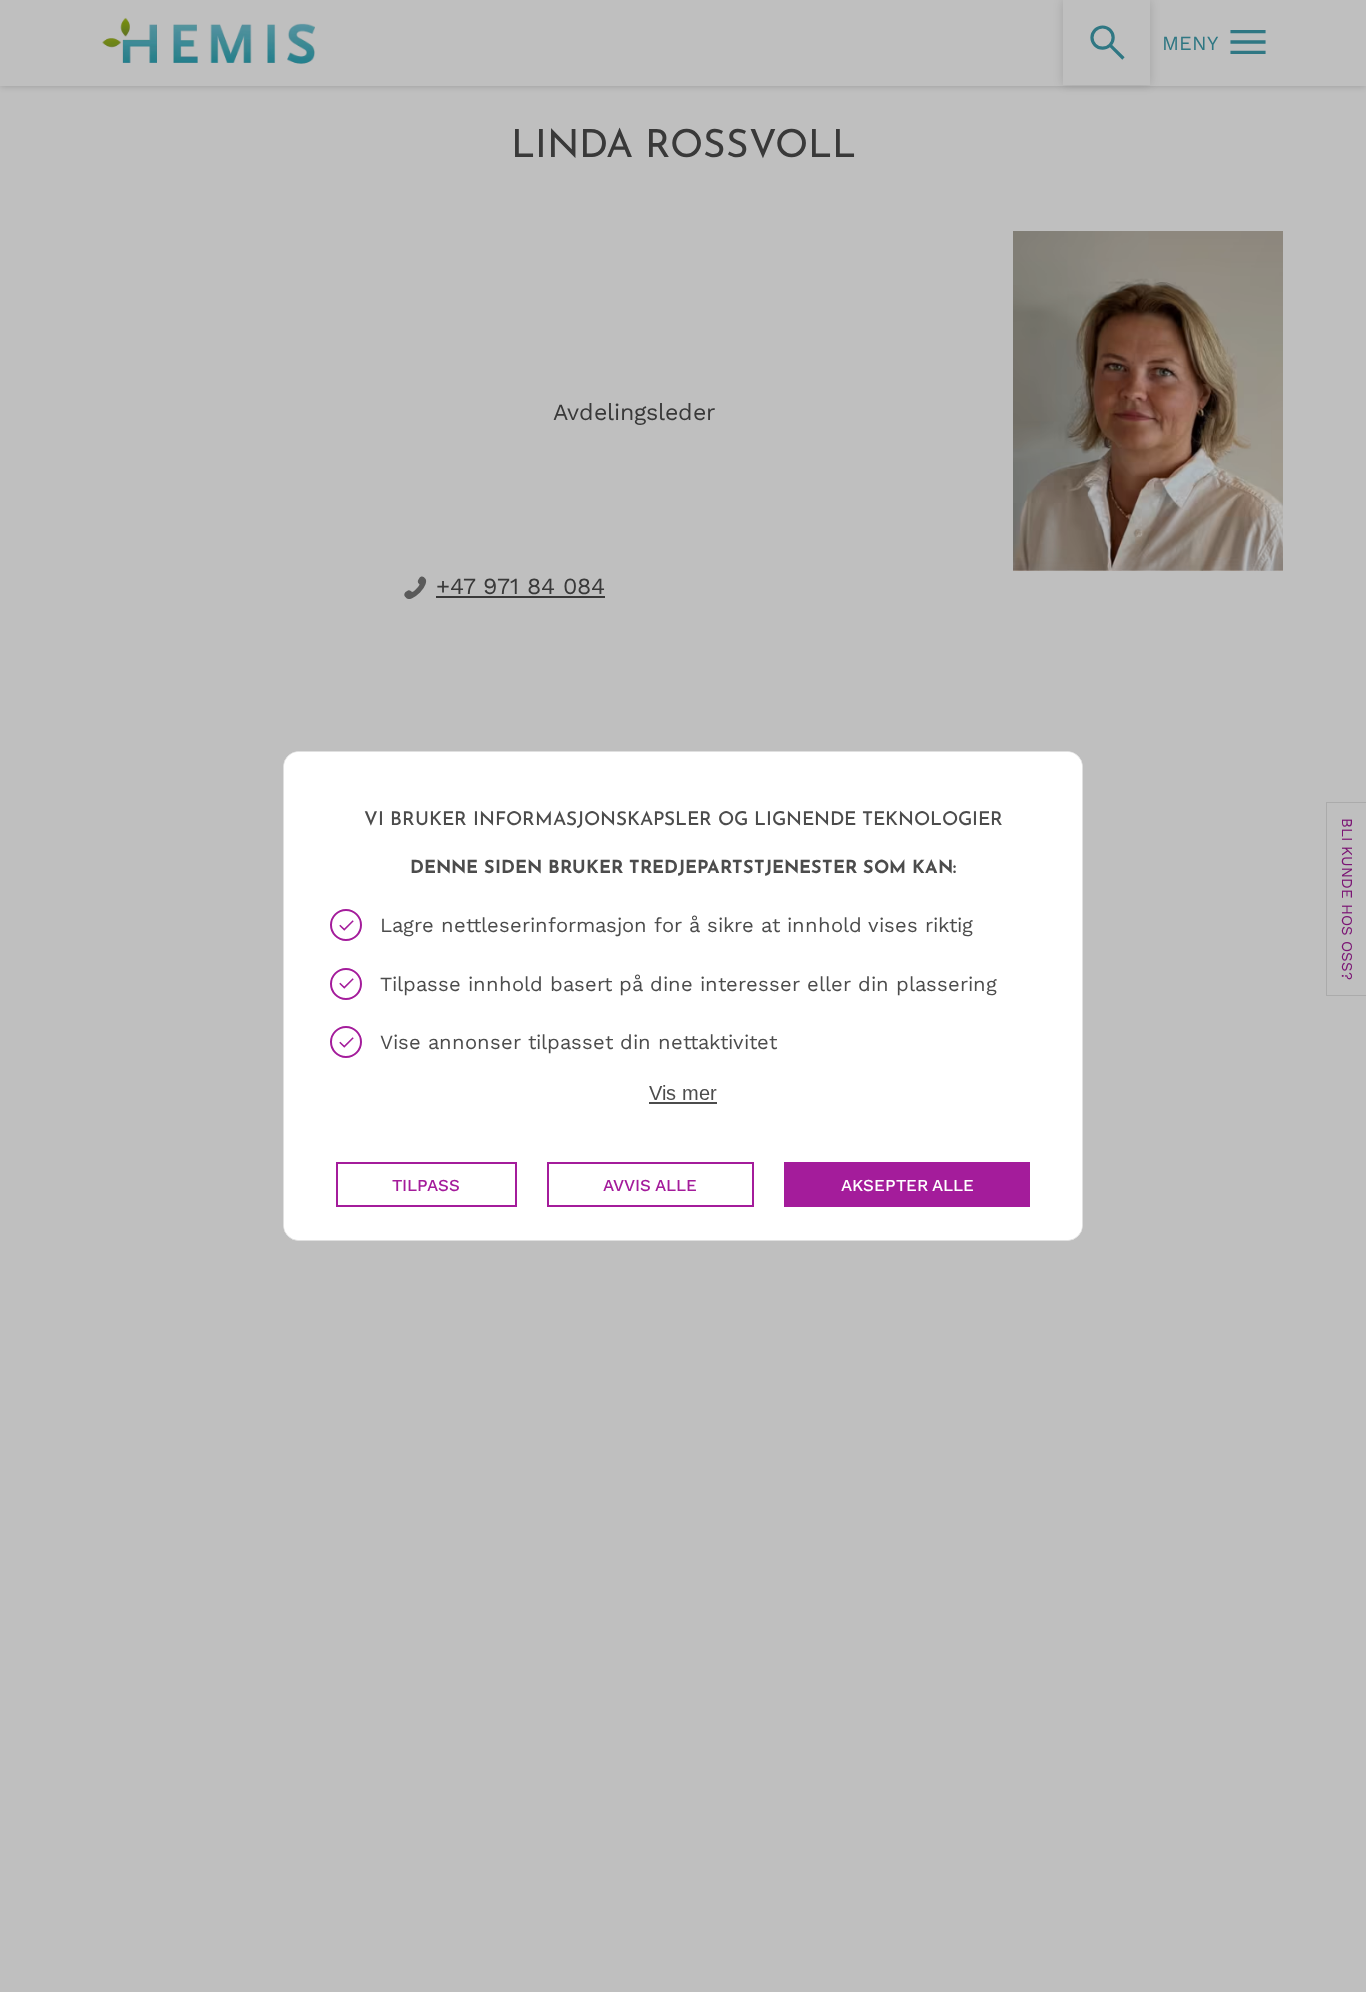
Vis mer (683, 1093)
